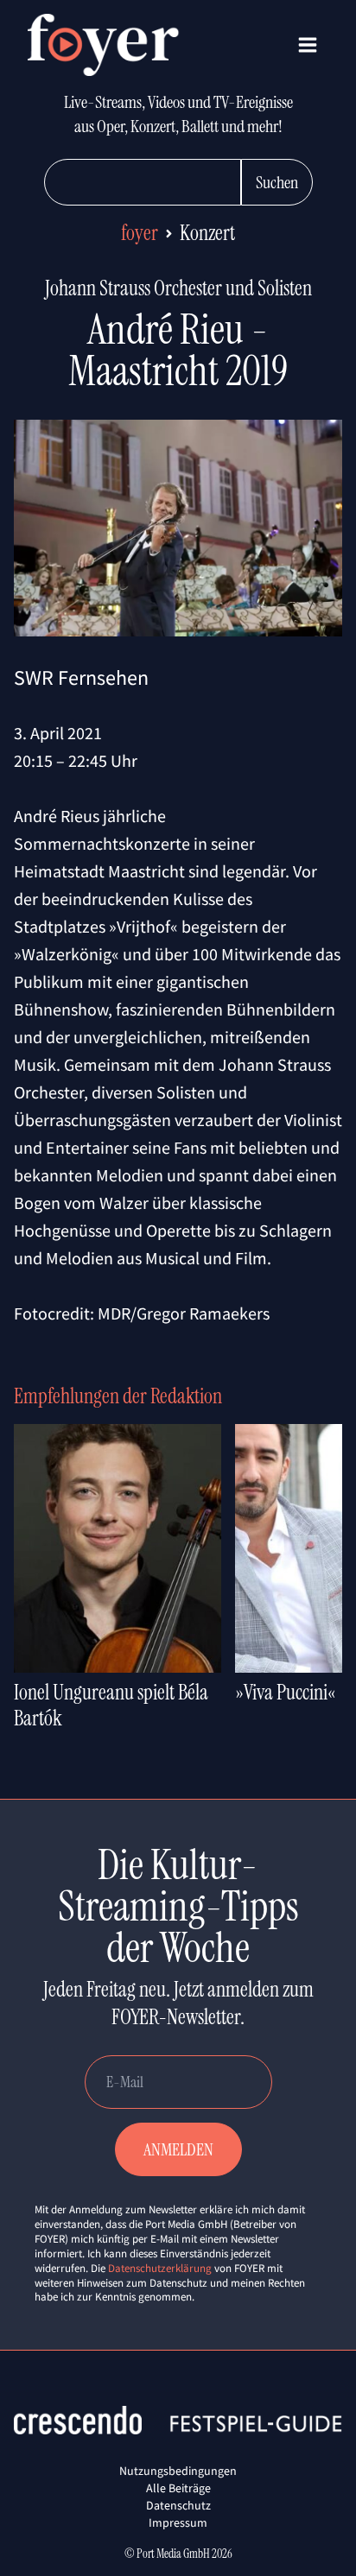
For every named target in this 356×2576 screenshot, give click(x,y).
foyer (140, 233)
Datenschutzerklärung (160, 2268)
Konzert (207, 233)
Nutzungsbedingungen (178, 2471)
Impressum (178, 2522)
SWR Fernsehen (81, 677)
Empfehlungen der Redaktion (118, 1396)
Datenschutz (178, 2505)
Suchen (277, 182)
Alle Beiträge (178, 2488)
